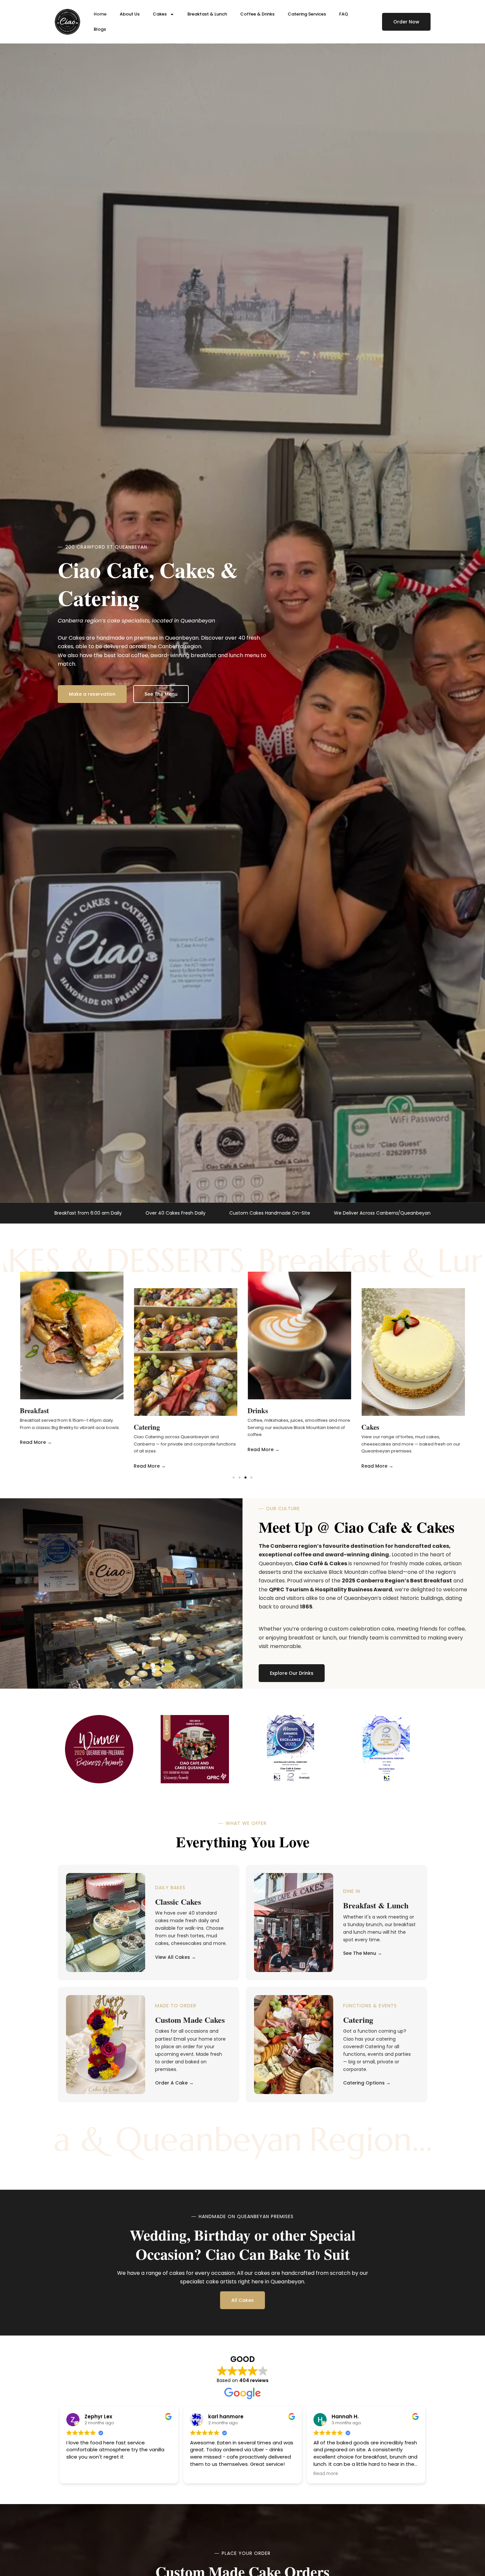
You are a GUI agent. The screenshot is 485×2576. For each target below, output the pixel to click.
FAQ (344, 14)
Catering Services (307, 14)
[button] (21, 1368)
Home (100, 14)
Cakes (160, 14)
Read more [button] (326, 2474)
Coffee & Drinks (257, 14)
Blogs (100, 29)
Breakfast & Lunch (207, 14)
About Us (130, 14)
